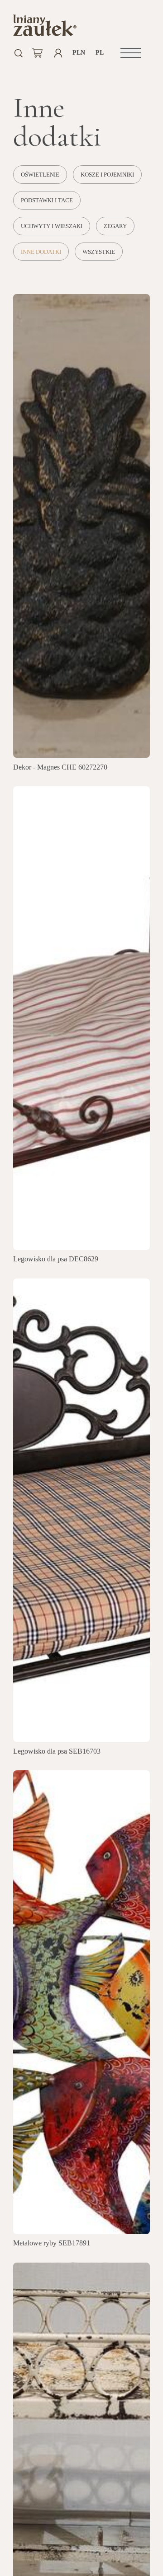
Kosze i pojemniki (107, 175)
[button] (131, 53)
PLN (79, 53)
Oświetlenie (40, 175)
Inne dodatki (41, 252)
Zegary (115, 226)
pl (100, 53)
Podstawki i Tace (47, 201)
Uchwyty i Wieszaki (52, 226)
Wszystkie (99, 252)
